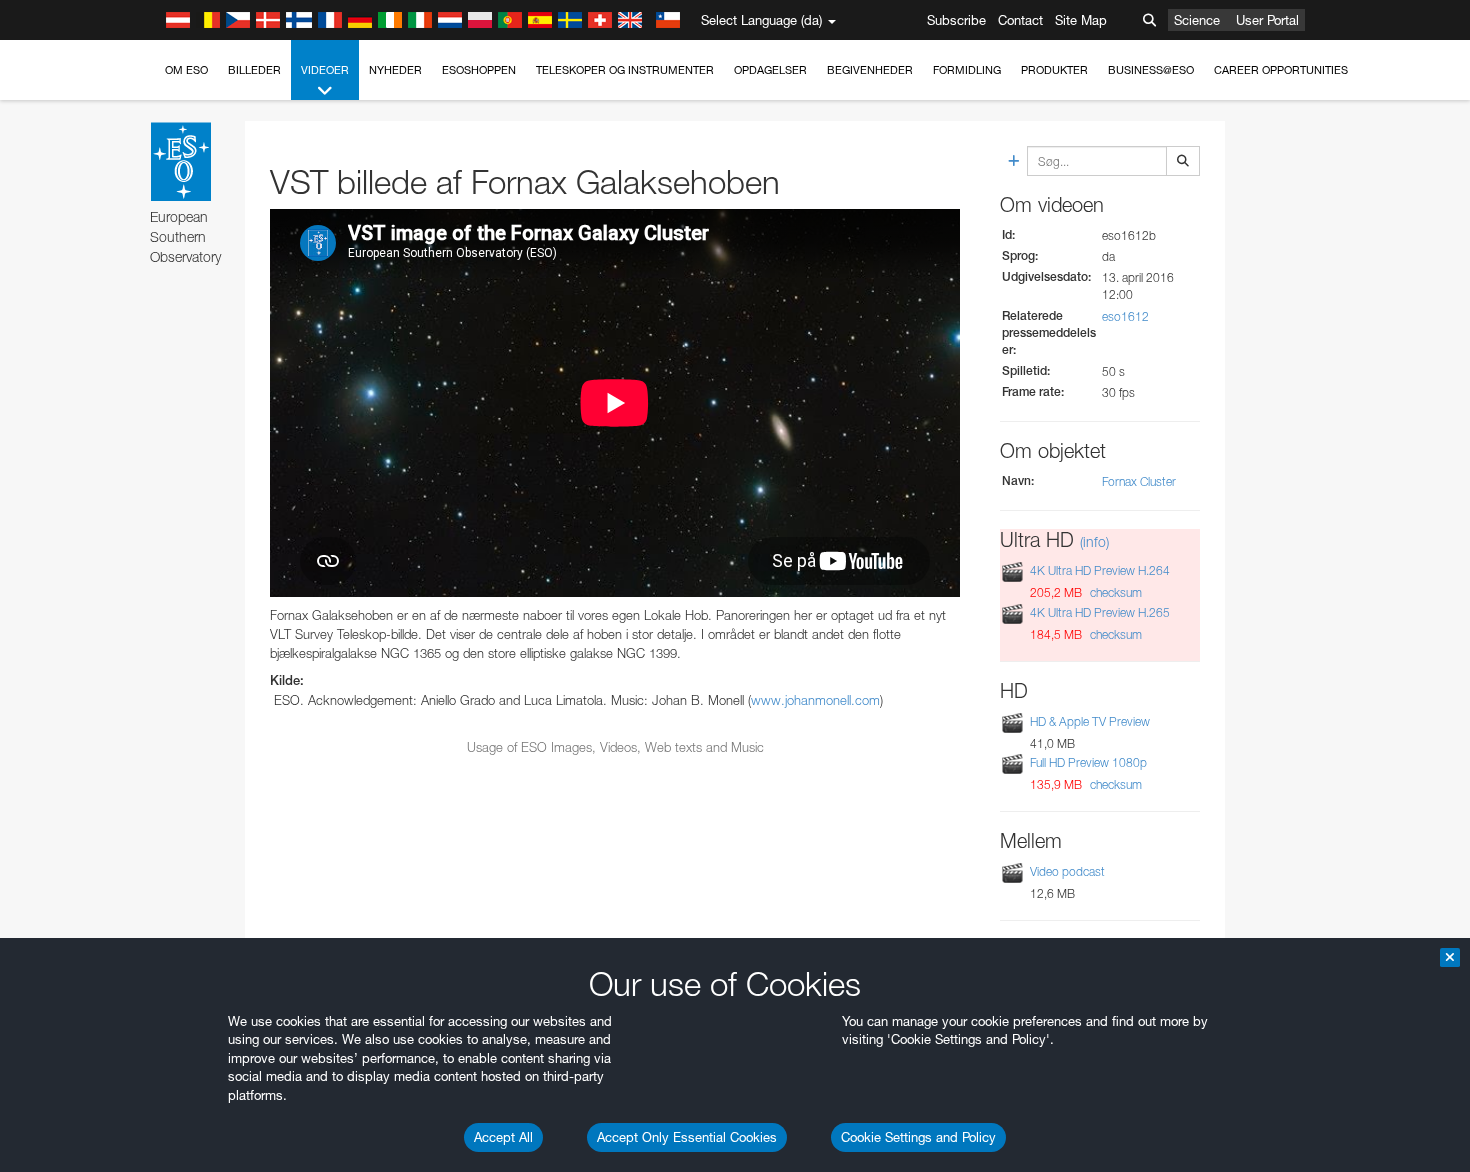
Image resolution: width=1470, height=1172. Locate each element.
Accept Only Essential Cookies (687, 1137)
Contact (1020, 20)
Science (1197, 20)
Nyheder (395, 70)
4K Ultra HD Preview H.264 (1100, 571)
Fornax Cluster (1139, 481)
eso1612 (1125, 316)
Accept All (503, 1137)
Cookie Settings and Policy (918, 1137)
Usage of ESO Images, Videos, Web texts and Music (615, 747)
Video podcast (1067, 871)
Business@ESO (1151, 70)
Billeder (254, 70)
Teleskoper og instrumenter (625, 70)
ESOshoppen (479, 70)
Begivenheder (870, 70)
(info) (1094, 541)
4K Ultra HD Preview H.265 (1100, 612)
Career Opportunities (1281, 70)
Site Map (1081, 20)
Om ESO (186, 70)
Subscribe (956, 20)
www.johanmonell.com (815, 700)
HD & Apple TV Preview (1090, 721)
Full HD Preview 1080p (1088, 762)
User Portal (1267, 20)
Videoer (325, 70)
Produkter (1054, 70)
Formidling (967, 70)
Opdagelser (770, 70)
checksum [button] (1114, 592)
